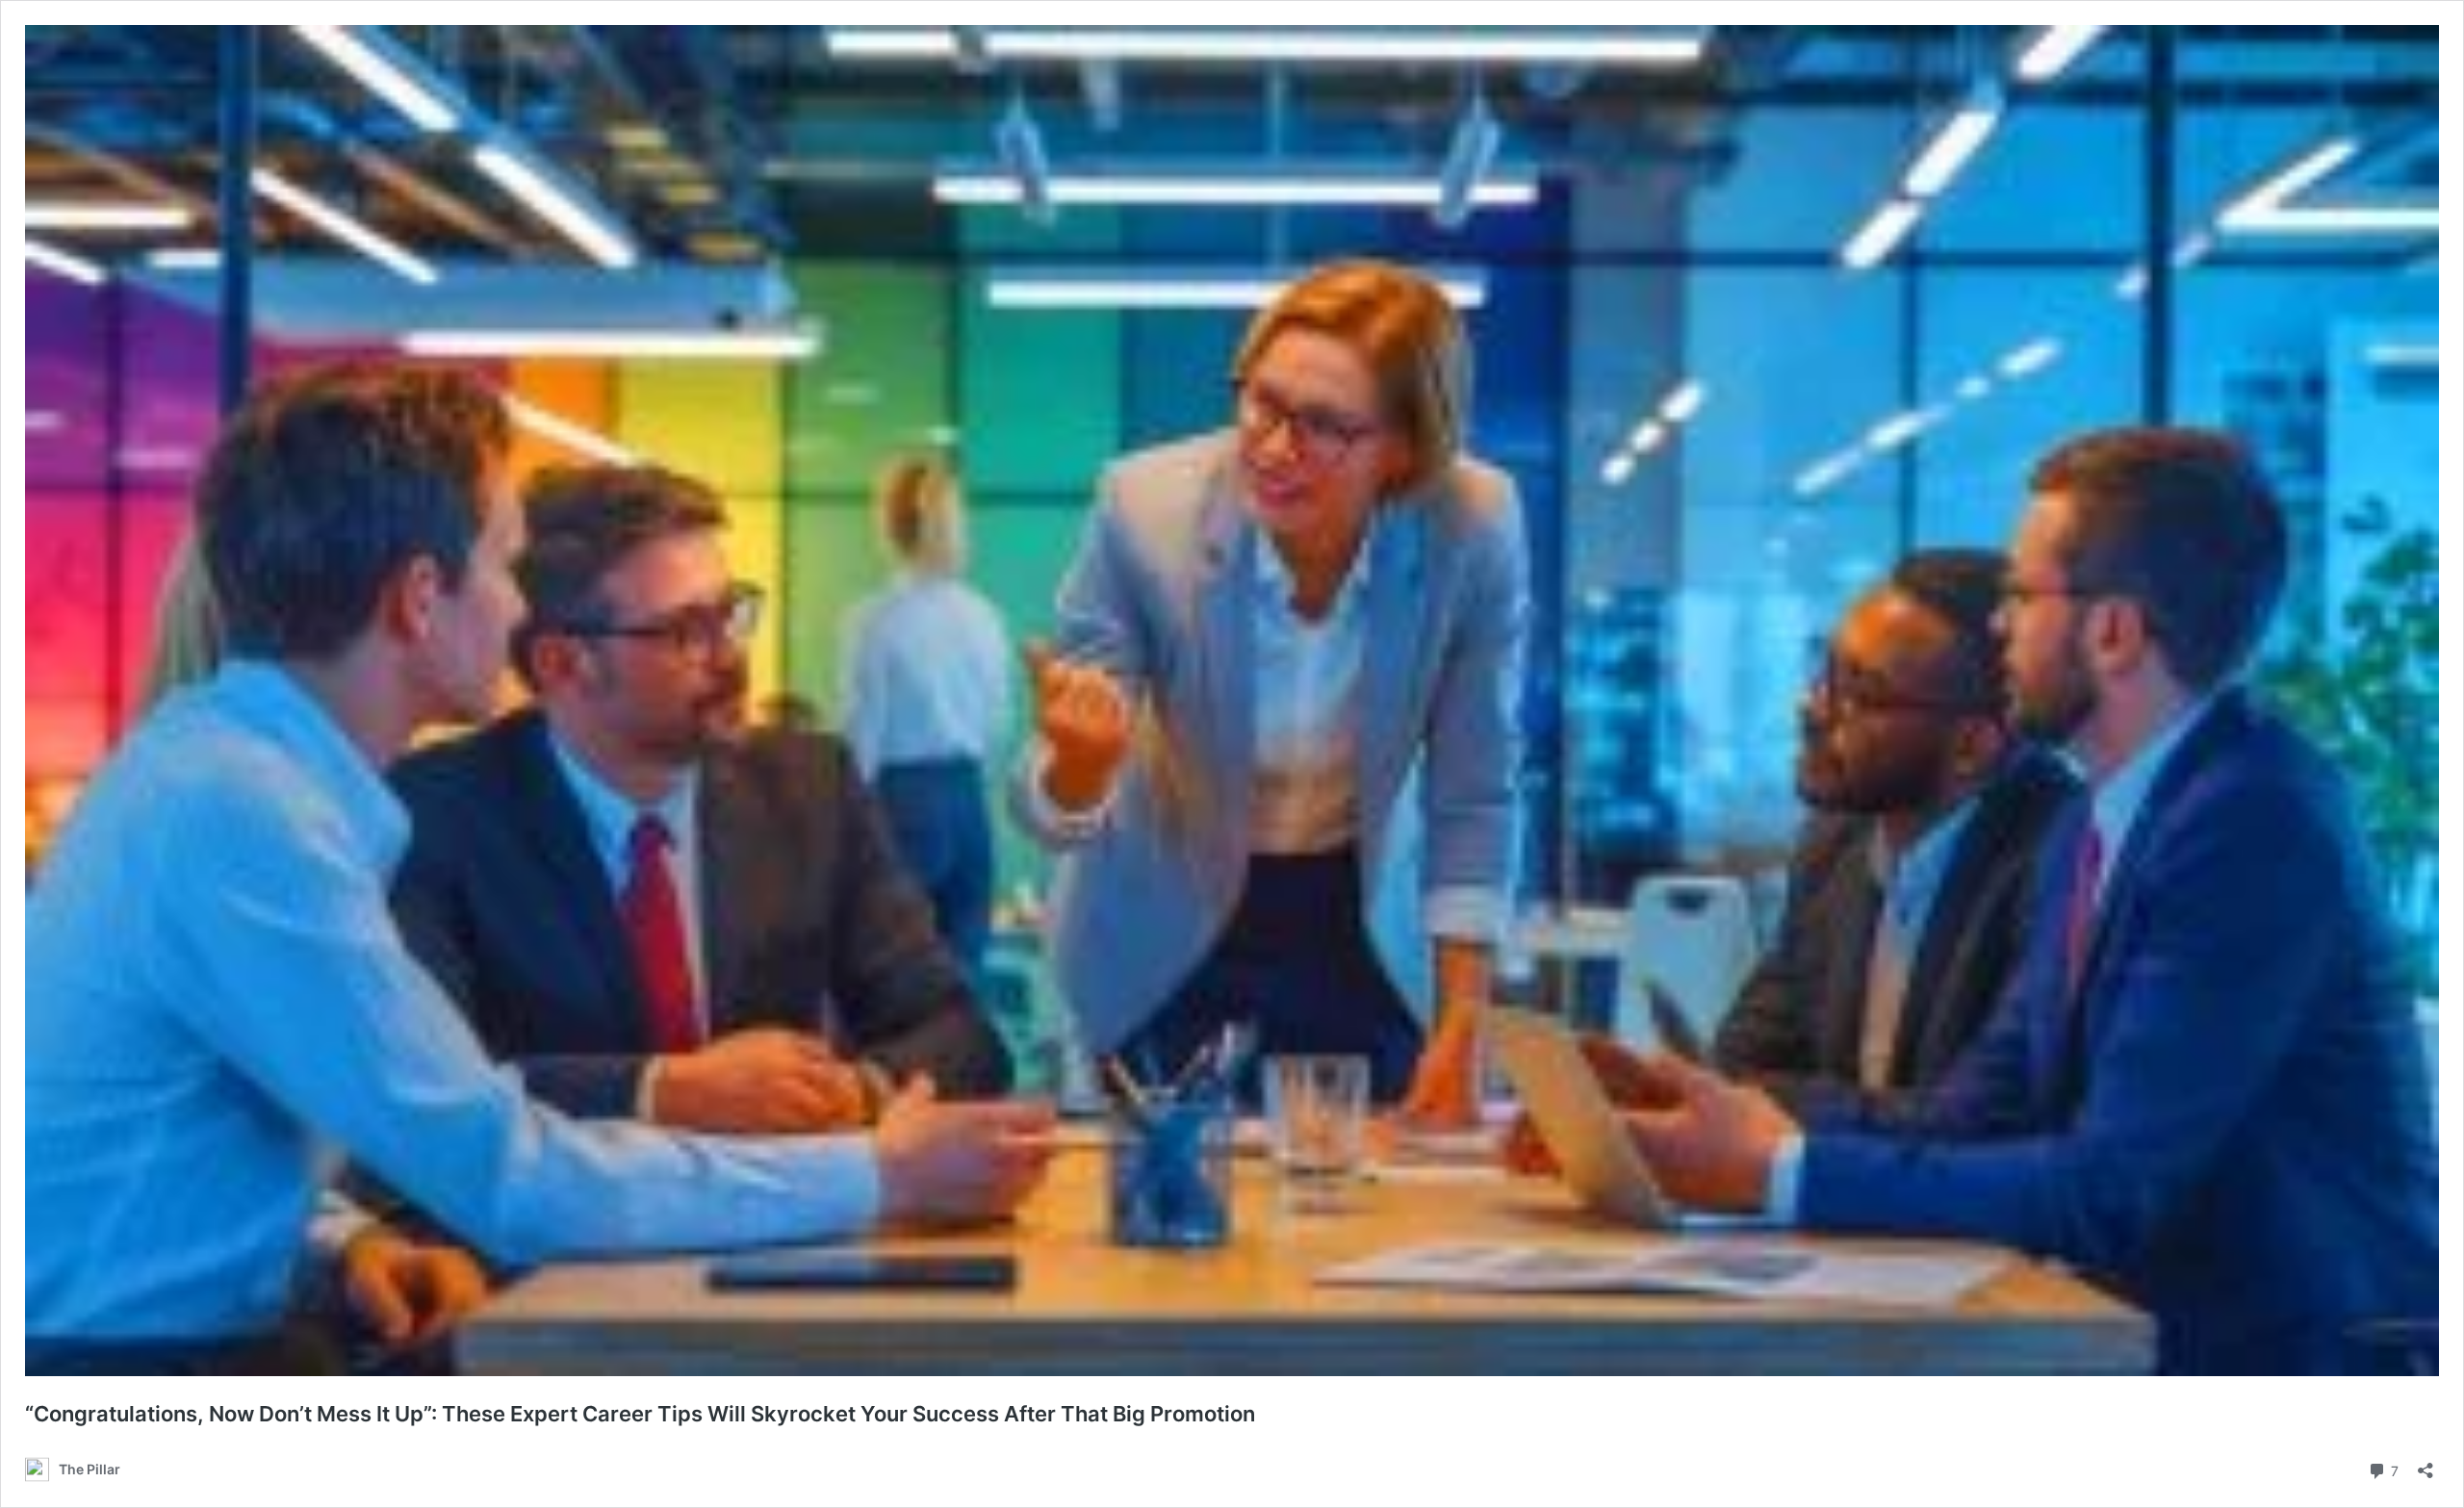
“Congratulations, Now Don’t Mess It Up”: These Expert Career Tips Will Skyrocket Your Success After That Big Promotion (640, 1414)
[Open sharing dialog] (2425, 1464)
